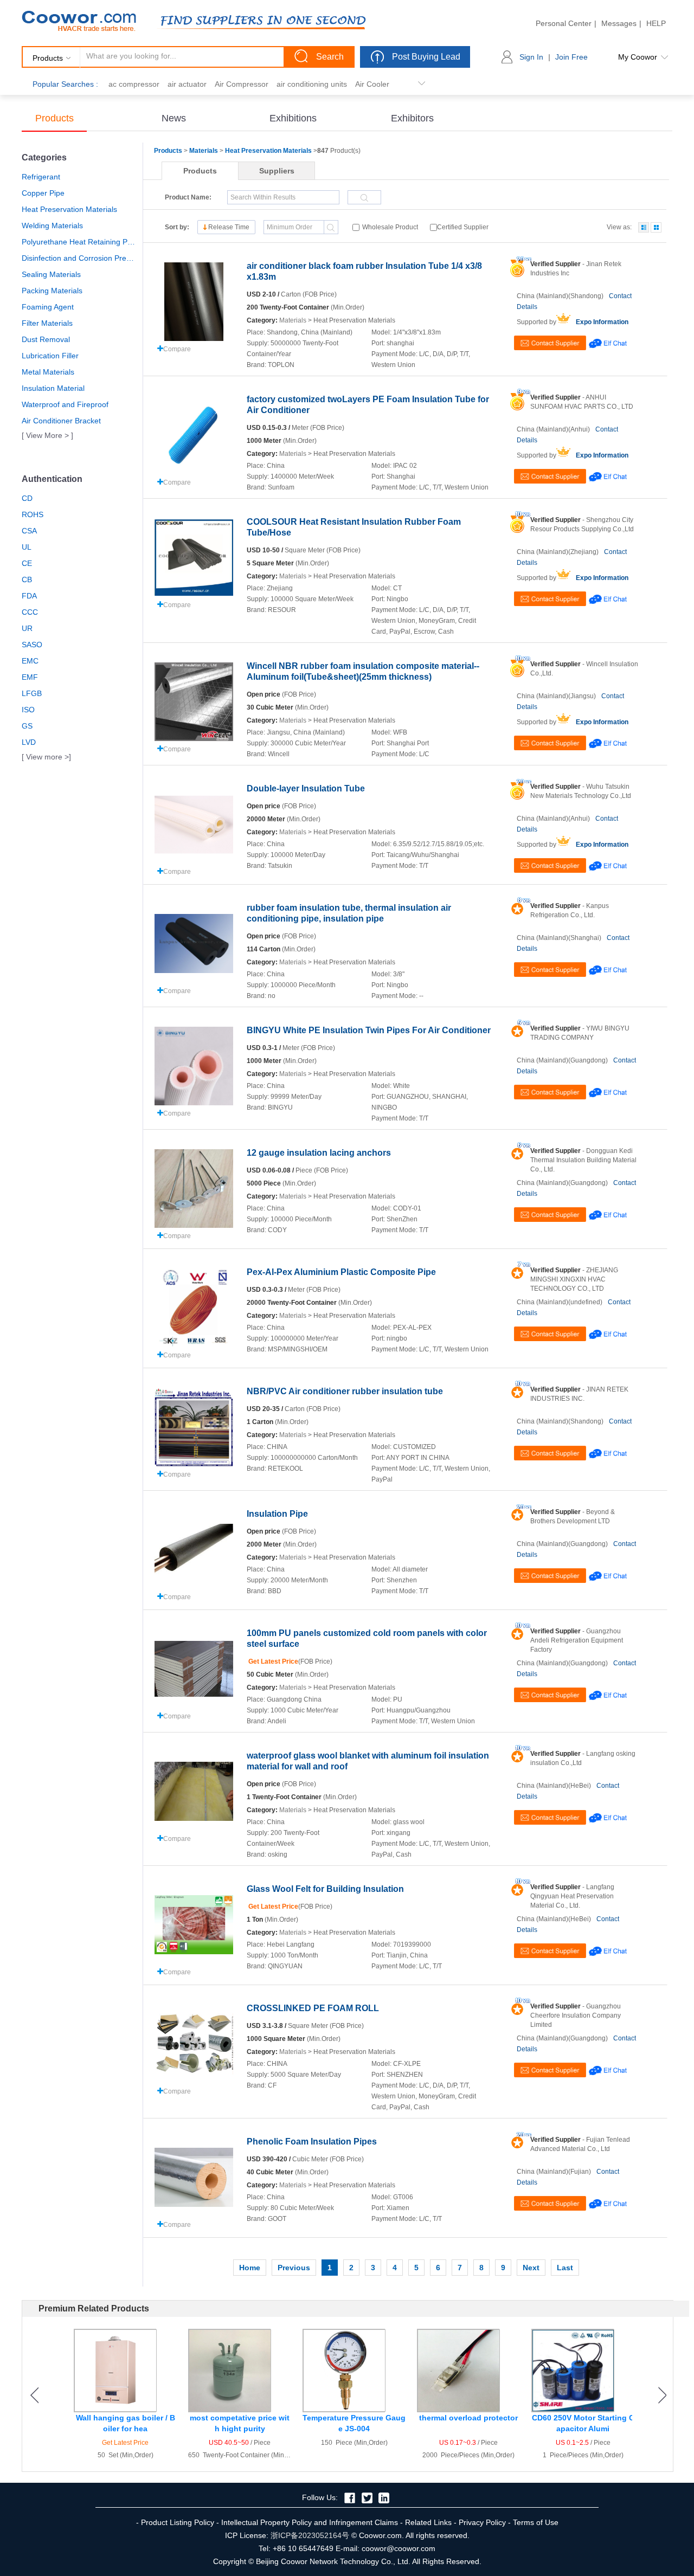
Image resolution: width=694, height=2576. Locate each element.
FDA (29, 596)
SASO (32, 645)
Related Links (428, 2522)
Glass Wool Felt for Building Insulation (325, 1889)
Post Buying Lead (426, 57)
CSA (29, 531)
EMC (30, 661)
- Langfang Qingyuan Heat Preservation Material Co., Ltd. (572, 1896)
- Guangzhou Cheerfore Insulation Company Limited (576, 2015)
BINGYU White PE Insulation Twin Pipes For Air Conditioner (369, 1030)
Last (565, 2268)
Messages (619, 23)
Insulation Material (53, 388)
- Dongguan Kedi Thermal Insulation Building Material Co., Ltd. (583, 1160)
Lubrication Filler (50, 356)
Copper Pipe (43, 193)
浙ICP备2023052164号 (310, 2535)
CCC (30, 612)
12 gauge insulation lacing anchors (319, 1153)
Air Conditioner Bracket (61, 421)
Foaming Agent (48, 307)
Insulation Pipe (277, 1514)
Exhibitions (293, 118)
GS (27, 726)
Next (531, 2268)
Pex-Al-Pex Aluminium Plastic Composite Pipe (341, 1272)
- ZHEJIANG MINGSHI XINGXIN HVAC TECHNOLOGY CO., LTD (574, 1279)
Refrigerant (41, 177)
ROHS (33, 514)
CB (27, 579)
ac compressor (134, 84)
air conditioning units (312, 84)
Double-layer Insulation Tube (306, 788)
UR (27, 628)
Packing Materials (52, 291)
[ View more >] (46, 757)
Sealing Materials (51, 274)
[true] (644, 227)
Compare (177, 349)
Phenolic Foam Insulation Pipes (312, 2142)
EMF (30, 677)
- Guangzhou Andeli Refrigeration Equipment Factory (577, 1640)
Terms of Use (536, 2522)
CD (27, 498)
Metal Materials (48, 372)
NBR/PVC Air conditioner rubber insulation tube (345, 1391)
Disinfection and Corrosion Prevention (79, 258)
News (174, 118)
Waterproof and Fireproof (65, 404)
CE (27, 563)
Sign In (531, 57)
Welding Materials (52, 226)
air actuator (187, 84)
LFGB (32, 693)
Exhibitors (412, 118)
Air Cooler (372, 84)
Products (54, 118)
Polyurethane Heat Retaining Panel (79, 242)
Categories (44, 157)
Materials (204, 151)
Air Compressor (242, 84)
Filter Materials (47, 323)
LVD (29, 742)
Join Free (571, 57)
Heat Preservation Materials (69, 209)
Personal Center (564, 23)
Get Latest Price (272, 1661)
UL (27, 547)
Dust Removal (46, 339)
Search (330, 57)
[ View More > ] (47, 435)
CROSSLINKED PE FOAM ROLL (313, 2008)
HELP (656, 23)
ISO (28, 710)
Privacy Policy (482, 2522)
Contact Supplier (550, 343)
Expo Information (602, 322)
